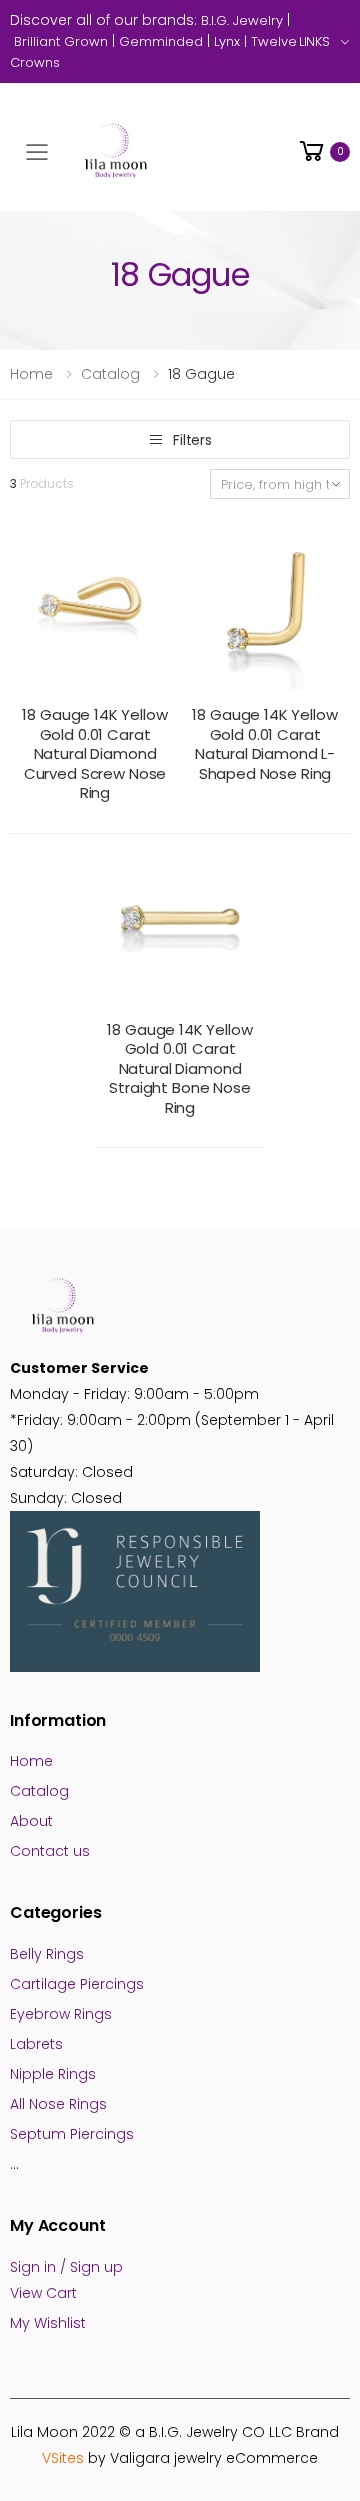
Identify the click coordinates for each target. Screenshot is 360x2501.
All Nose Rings (58, 2104)
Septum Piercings (72, 2134)
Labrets (36, 2044)
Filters (192, 440)
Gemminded (161, 41)
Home (31, 374)
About (31, 1821)
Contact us (50, 1851)
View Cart (43, 2293)
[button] (323, 151)
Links (314, 41)
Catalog (110, 374)
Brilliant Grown (61, 41)
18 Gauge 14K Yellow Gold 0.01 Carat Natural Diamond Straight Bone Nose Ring (179, 1068)
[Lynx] (62, 62)
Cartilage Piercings (77, 1984)
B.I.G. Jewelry (242, 20)
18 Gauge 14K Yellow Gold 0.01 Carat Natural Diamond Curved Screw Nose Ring (94, 753)
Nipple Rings (53, 2074)
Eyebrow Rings (61, 2014)
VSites (63, 2458)
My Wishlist (48, 2323)
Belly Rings (47, 1954)
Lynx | (232, 41)
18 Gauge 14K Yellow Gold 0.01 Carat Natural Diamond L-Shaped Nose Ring (264, 744)
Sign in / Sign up (66, 2267)
